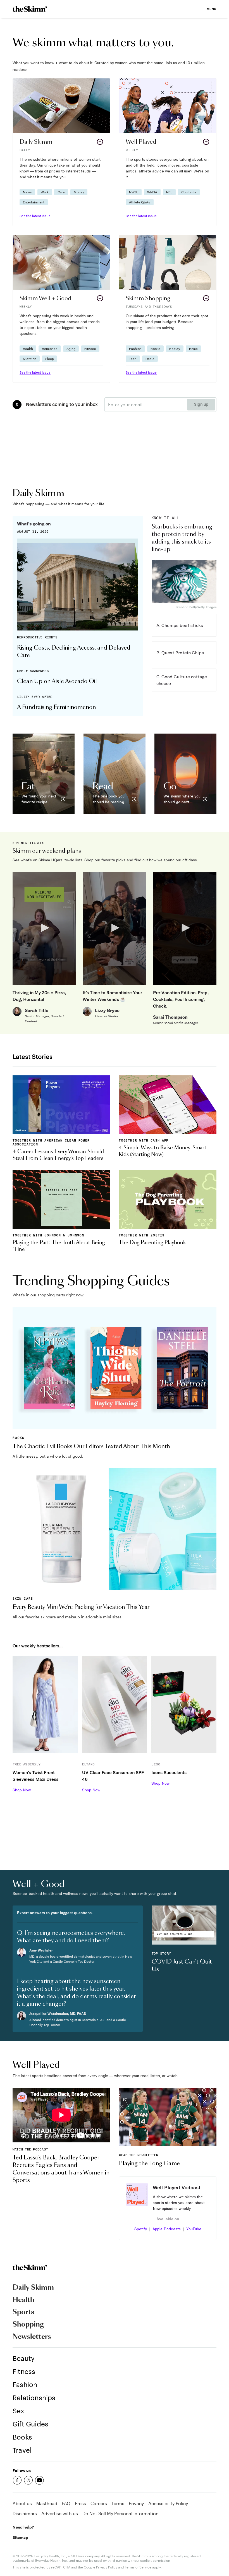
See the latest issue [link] (35, 216)
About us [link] (22, 2503)
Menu (212, 9)
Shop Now (22, 1790)
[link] (30, 9)
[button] (61, 152)
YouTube (194, 2229)
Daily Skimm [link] (33, 2288)
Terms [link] (118, 2503)
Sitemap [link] (20, 2537)
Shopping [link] (28, 2325)
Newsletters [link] (32, 2337)
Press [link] (80, 2503)
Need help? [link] (23, 2527)
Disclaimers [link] (25, 2513)
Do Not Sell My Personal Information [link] (121, 2513)
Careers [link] (99, 2503)
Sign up (201, 405)
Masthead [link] (47, 2503)
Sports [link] (23, 2312)
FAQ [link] (66, 2503)
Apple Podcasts (167, 2229)
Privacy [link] (136, 2503)
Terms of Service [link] (138, 2567)
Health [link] (23, 2300)
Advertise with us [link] (60, 2513)
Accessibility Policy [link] (168, 2503)
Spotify (141, 2229)
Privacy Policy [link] (107, 2567)
